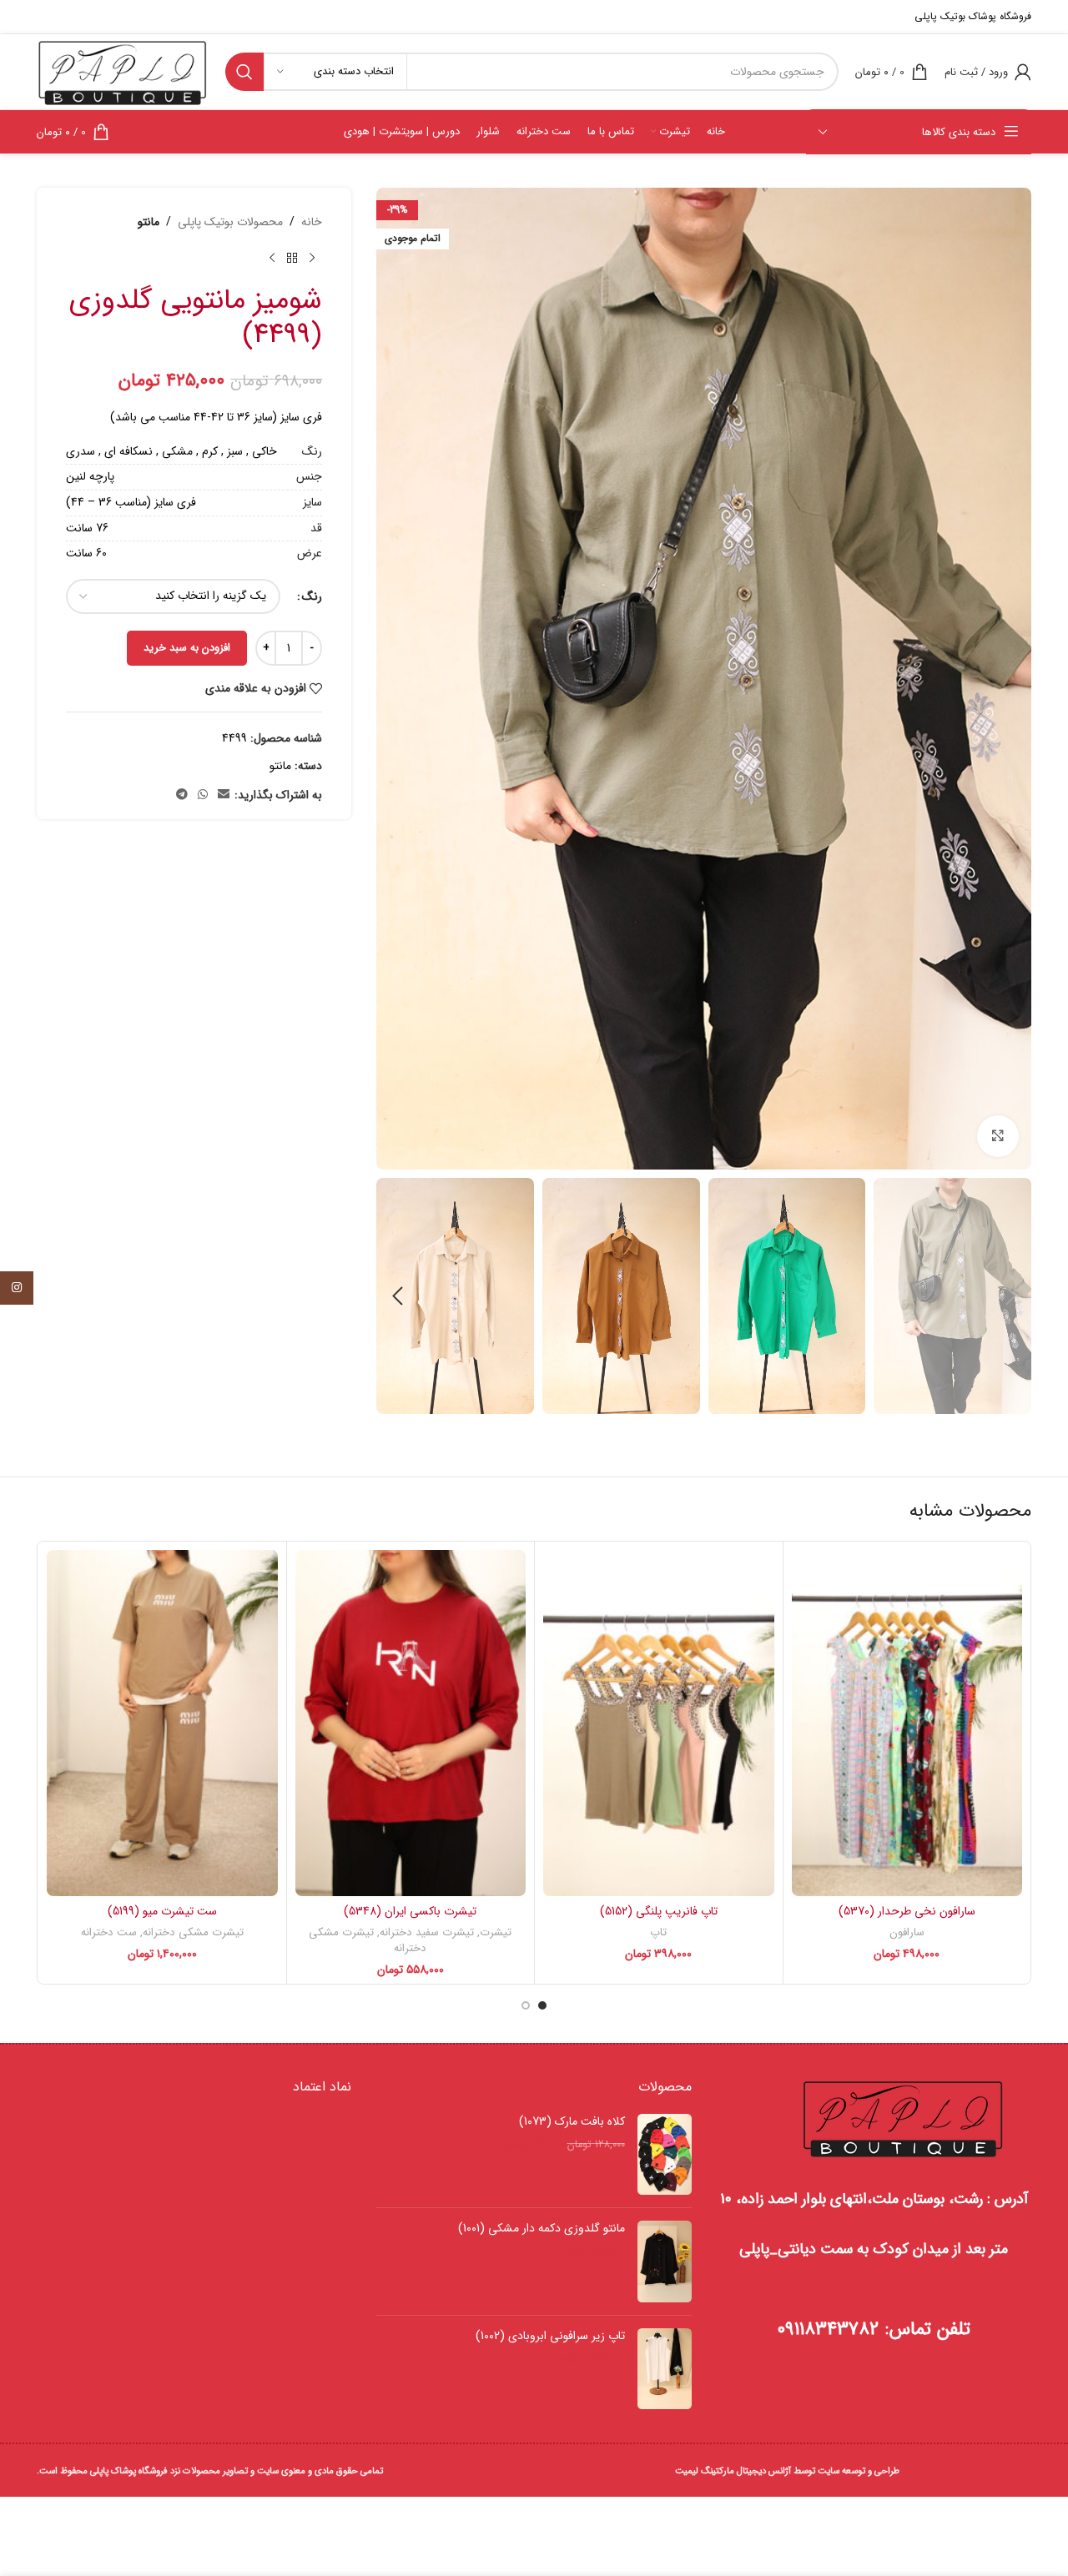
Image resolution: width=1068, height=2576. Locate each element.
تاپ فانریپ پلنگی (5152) (659, 1911)
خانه (312, 222)
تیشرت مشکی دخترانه (368, 1940)
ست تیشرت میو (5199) (162, 1911)
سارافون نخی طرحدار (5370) (907, 1911)
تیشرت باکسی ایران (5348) (410, 1911)
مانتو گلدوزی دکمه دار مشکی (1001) (541, 2229)
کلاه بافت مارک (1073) (572, 2122)
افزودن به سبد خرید (187, 648)
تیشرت (496, 1932)
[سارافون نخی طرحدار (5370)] (907, 1723)
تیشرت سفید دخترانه (427, 1932)
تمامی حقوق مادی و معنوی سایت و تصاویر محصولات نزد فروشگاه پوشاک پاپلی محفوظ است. (210, 2471)
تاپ (658, 1932)
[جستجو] (244, 72)
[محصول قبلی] (312, 258)
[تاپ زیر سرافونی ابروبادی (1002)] (665, 2369)
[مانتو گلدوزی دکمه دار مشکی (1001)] (665, 2262)
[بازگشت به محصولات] (292, 258)
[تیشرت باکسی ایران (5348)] (411, 1723)
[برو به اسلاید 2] (526, 2005)
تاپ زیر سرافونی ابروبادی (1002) (550, 2337)
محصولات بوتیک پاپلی (230, 222)
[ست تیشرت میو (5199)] (162, 1723)
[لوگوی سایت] (123, 71)
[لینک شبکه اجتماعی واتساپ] (203, 795)
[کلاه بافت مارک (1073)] (665, 2155)
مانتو (149, 222)
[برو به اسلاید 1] (542, 2005)
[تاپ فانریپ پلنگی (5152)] (659, 1723)
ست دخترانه (109, 1932)
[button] (1010, 1296)
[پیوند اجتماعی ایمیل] (224, 795)
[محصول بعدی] (272, 258)
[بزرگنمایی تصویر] (998, 1136)
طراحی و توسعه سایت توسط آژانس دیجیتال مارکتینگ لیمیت (787, 2471)
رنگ (312, 596)
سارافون (907, 1932)
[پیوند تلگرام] (182, 795)
